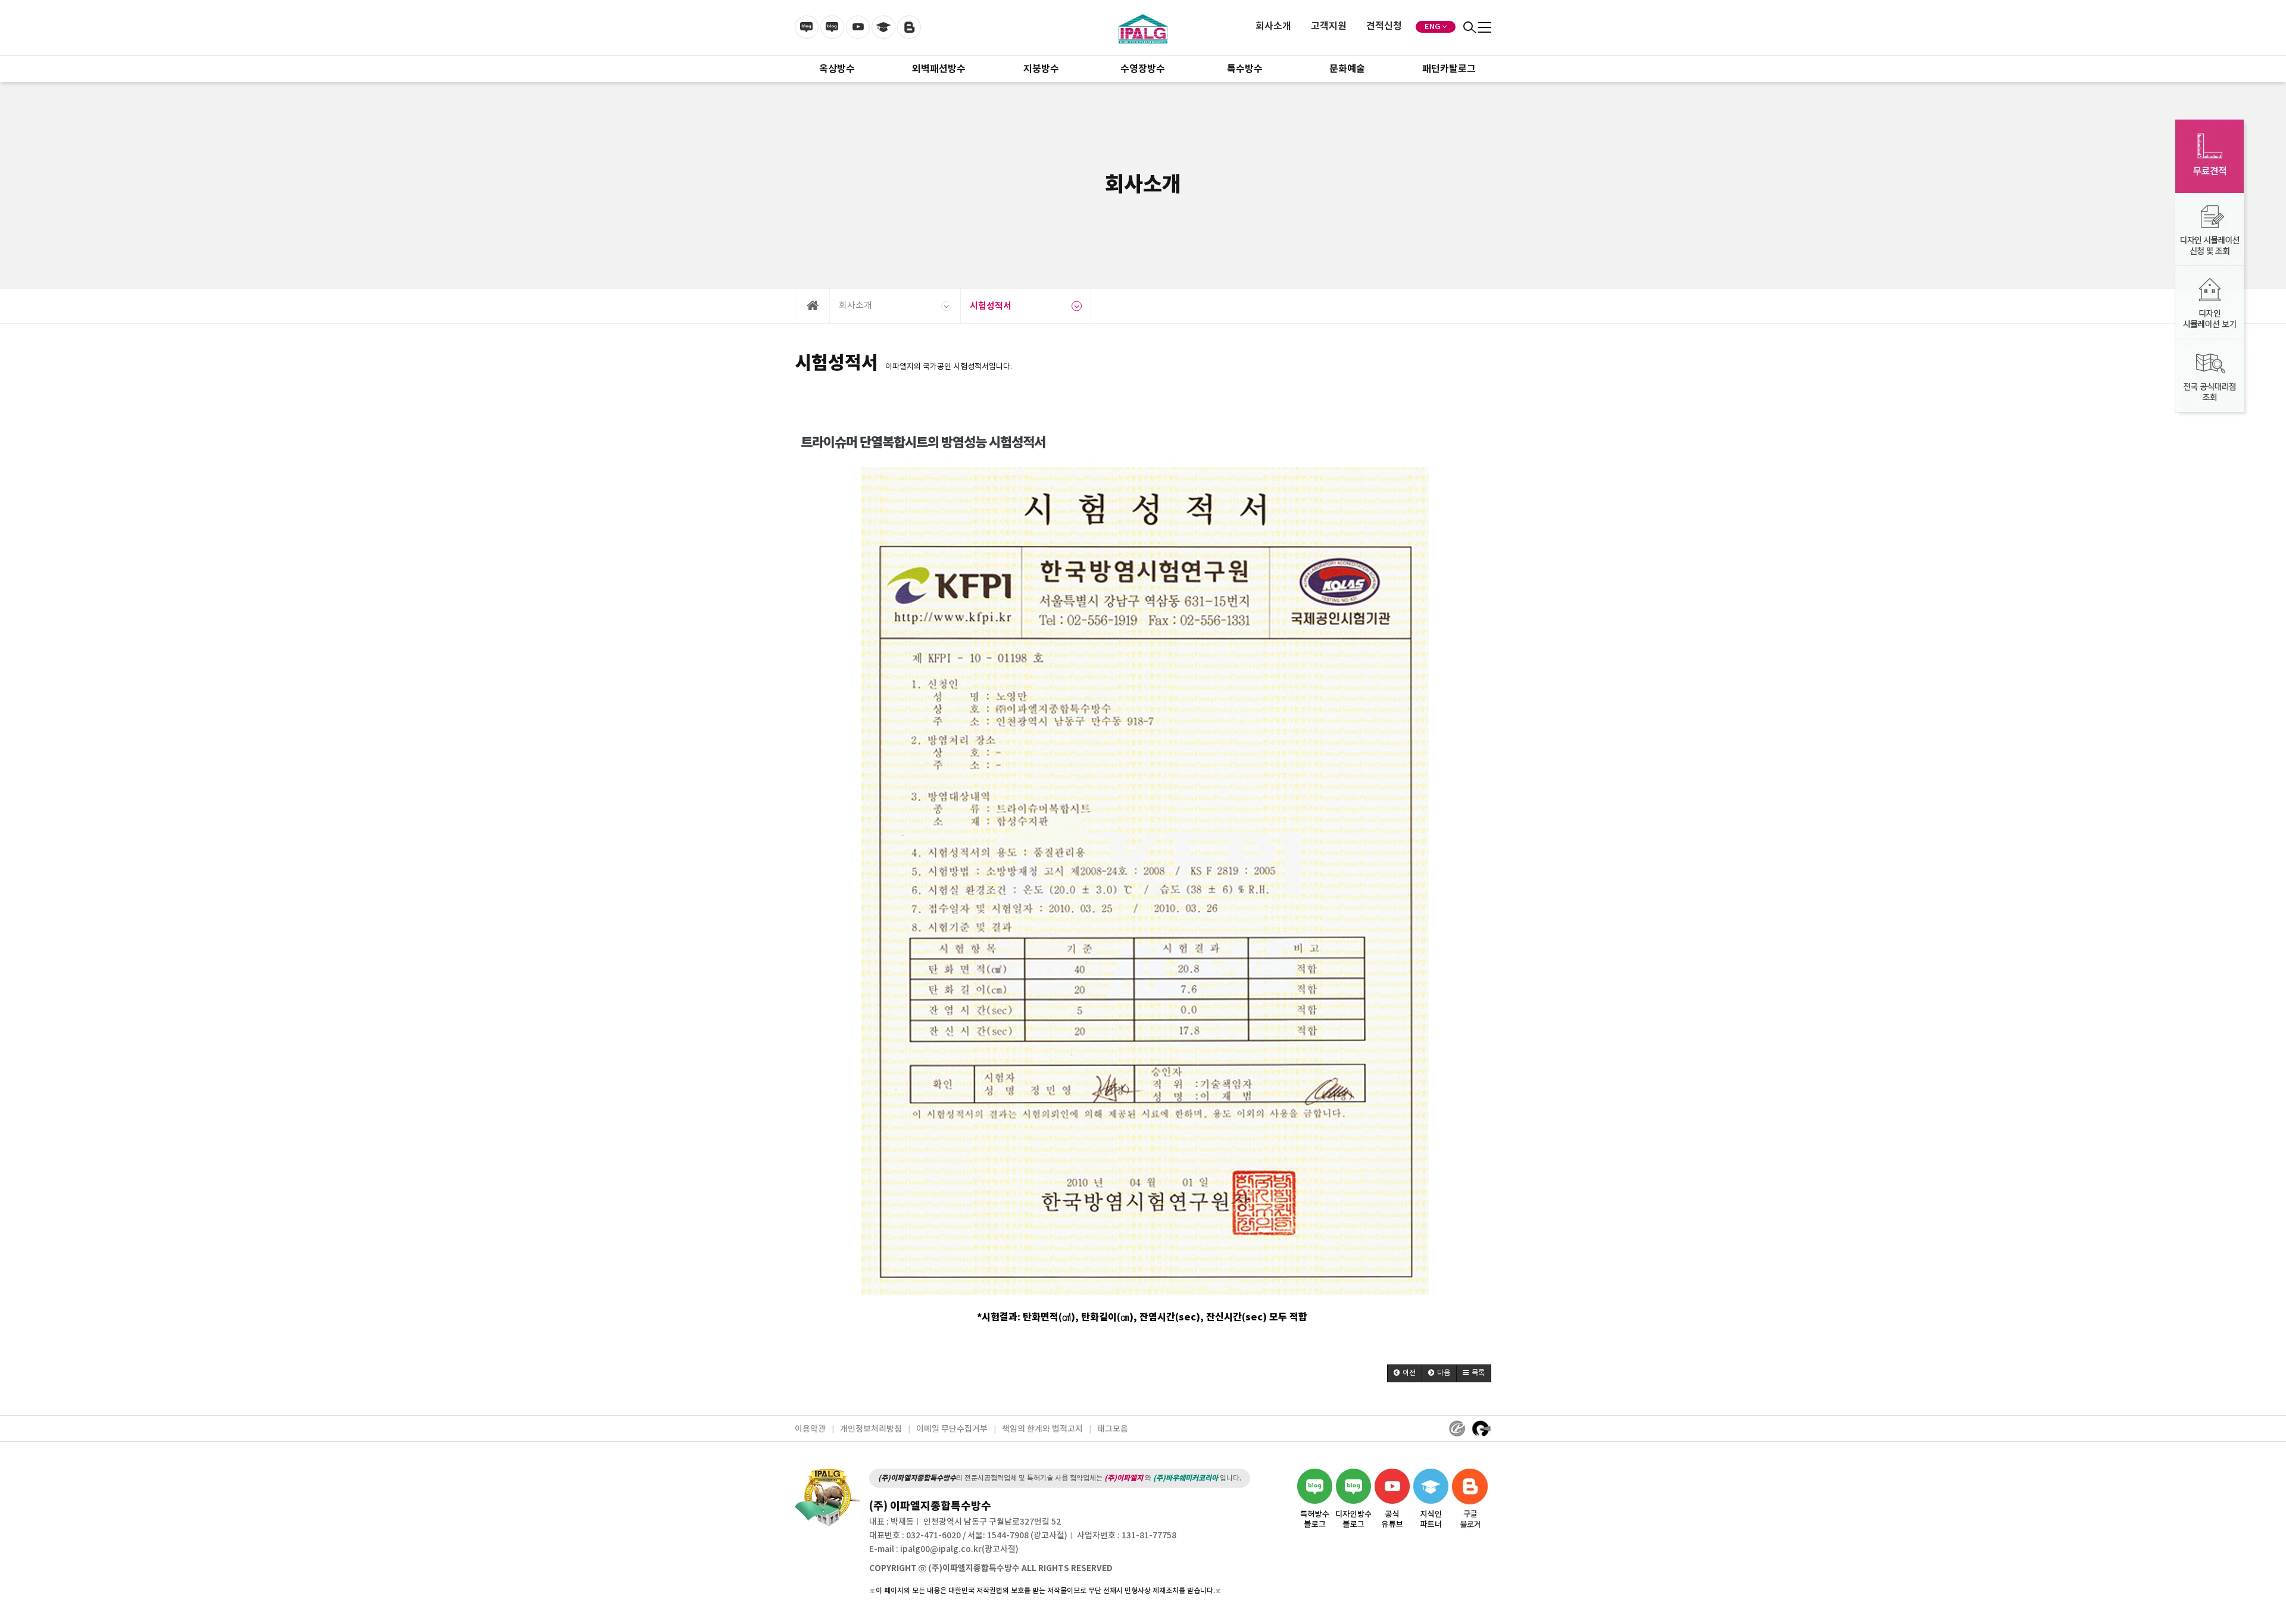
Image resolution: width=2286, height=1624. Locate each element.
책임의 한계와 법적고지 (1042, 1429)
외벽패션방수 (939, 69)
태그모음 (1113, 1429)
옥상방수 (837, 69)
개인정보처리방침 (871, 1429)
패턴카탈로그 (1449, 69)
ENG (1432, 27)
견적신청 (1384, 26)
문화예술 (1347, 69)
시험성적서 (991, 306)
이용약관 (810, 1429)
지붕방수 (1041, 69)
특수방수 (1245, 69)
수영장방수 (1143, 69)
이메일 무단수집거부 (952, 1429)
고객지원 (1329, 26)
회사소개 (1273, 26)
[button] (1405, 1373)
